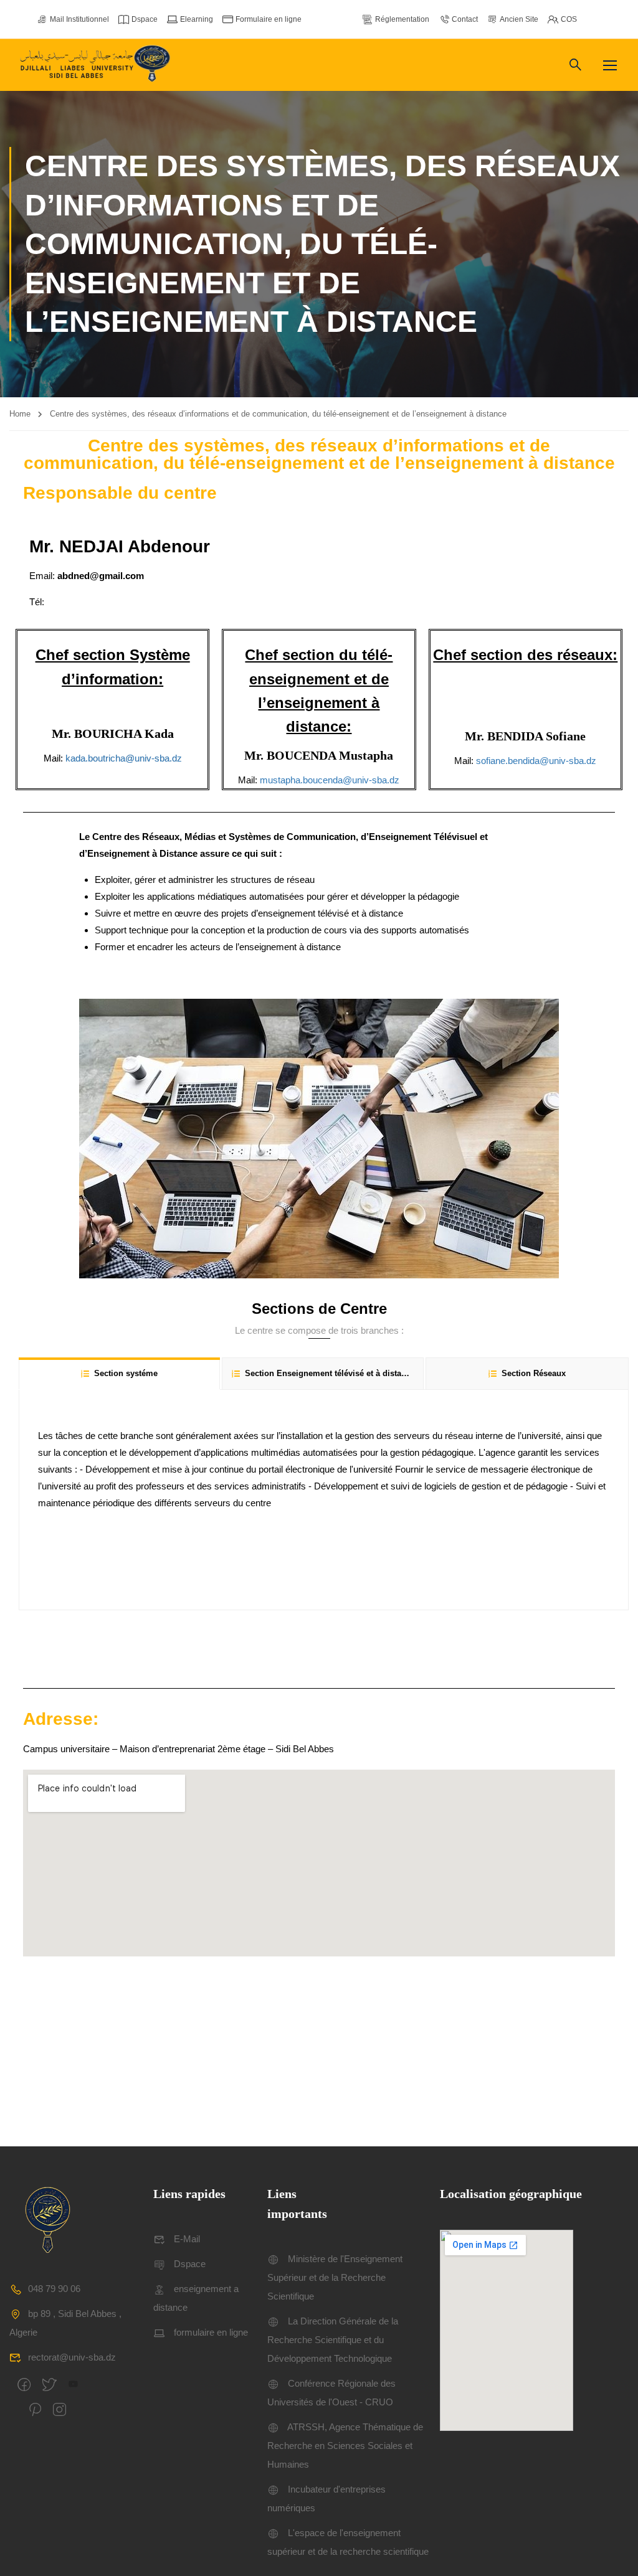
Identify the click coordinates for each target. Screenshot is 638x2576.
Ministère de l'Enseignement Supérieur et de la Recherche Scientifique (335, 2277)
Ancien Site (519, 19)
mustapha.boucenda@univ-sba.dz (330, 780)
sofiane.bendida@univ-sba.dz (536, 761)
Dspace (145, 19)
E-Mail (187, 2239)
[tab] (119, 1373)
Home (20, 414)
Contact (465, 19)
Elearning (197, 19)
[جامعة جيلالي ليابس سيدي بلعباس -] (97, 65)
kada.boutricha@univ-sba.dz (124, 758)
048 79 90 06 (54, 2289)
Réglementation (402, 19)
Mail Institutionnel (79, 19)
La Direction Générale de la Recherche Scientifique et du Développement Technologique (333, 2340)
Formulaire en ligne (269, 19)
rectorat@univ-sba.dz (72, 2357)
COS (569, 19)
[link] (536, 761)
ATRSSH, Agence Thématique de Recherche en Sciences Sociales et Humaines (345, 2446)
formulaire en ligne (211, 2332)
